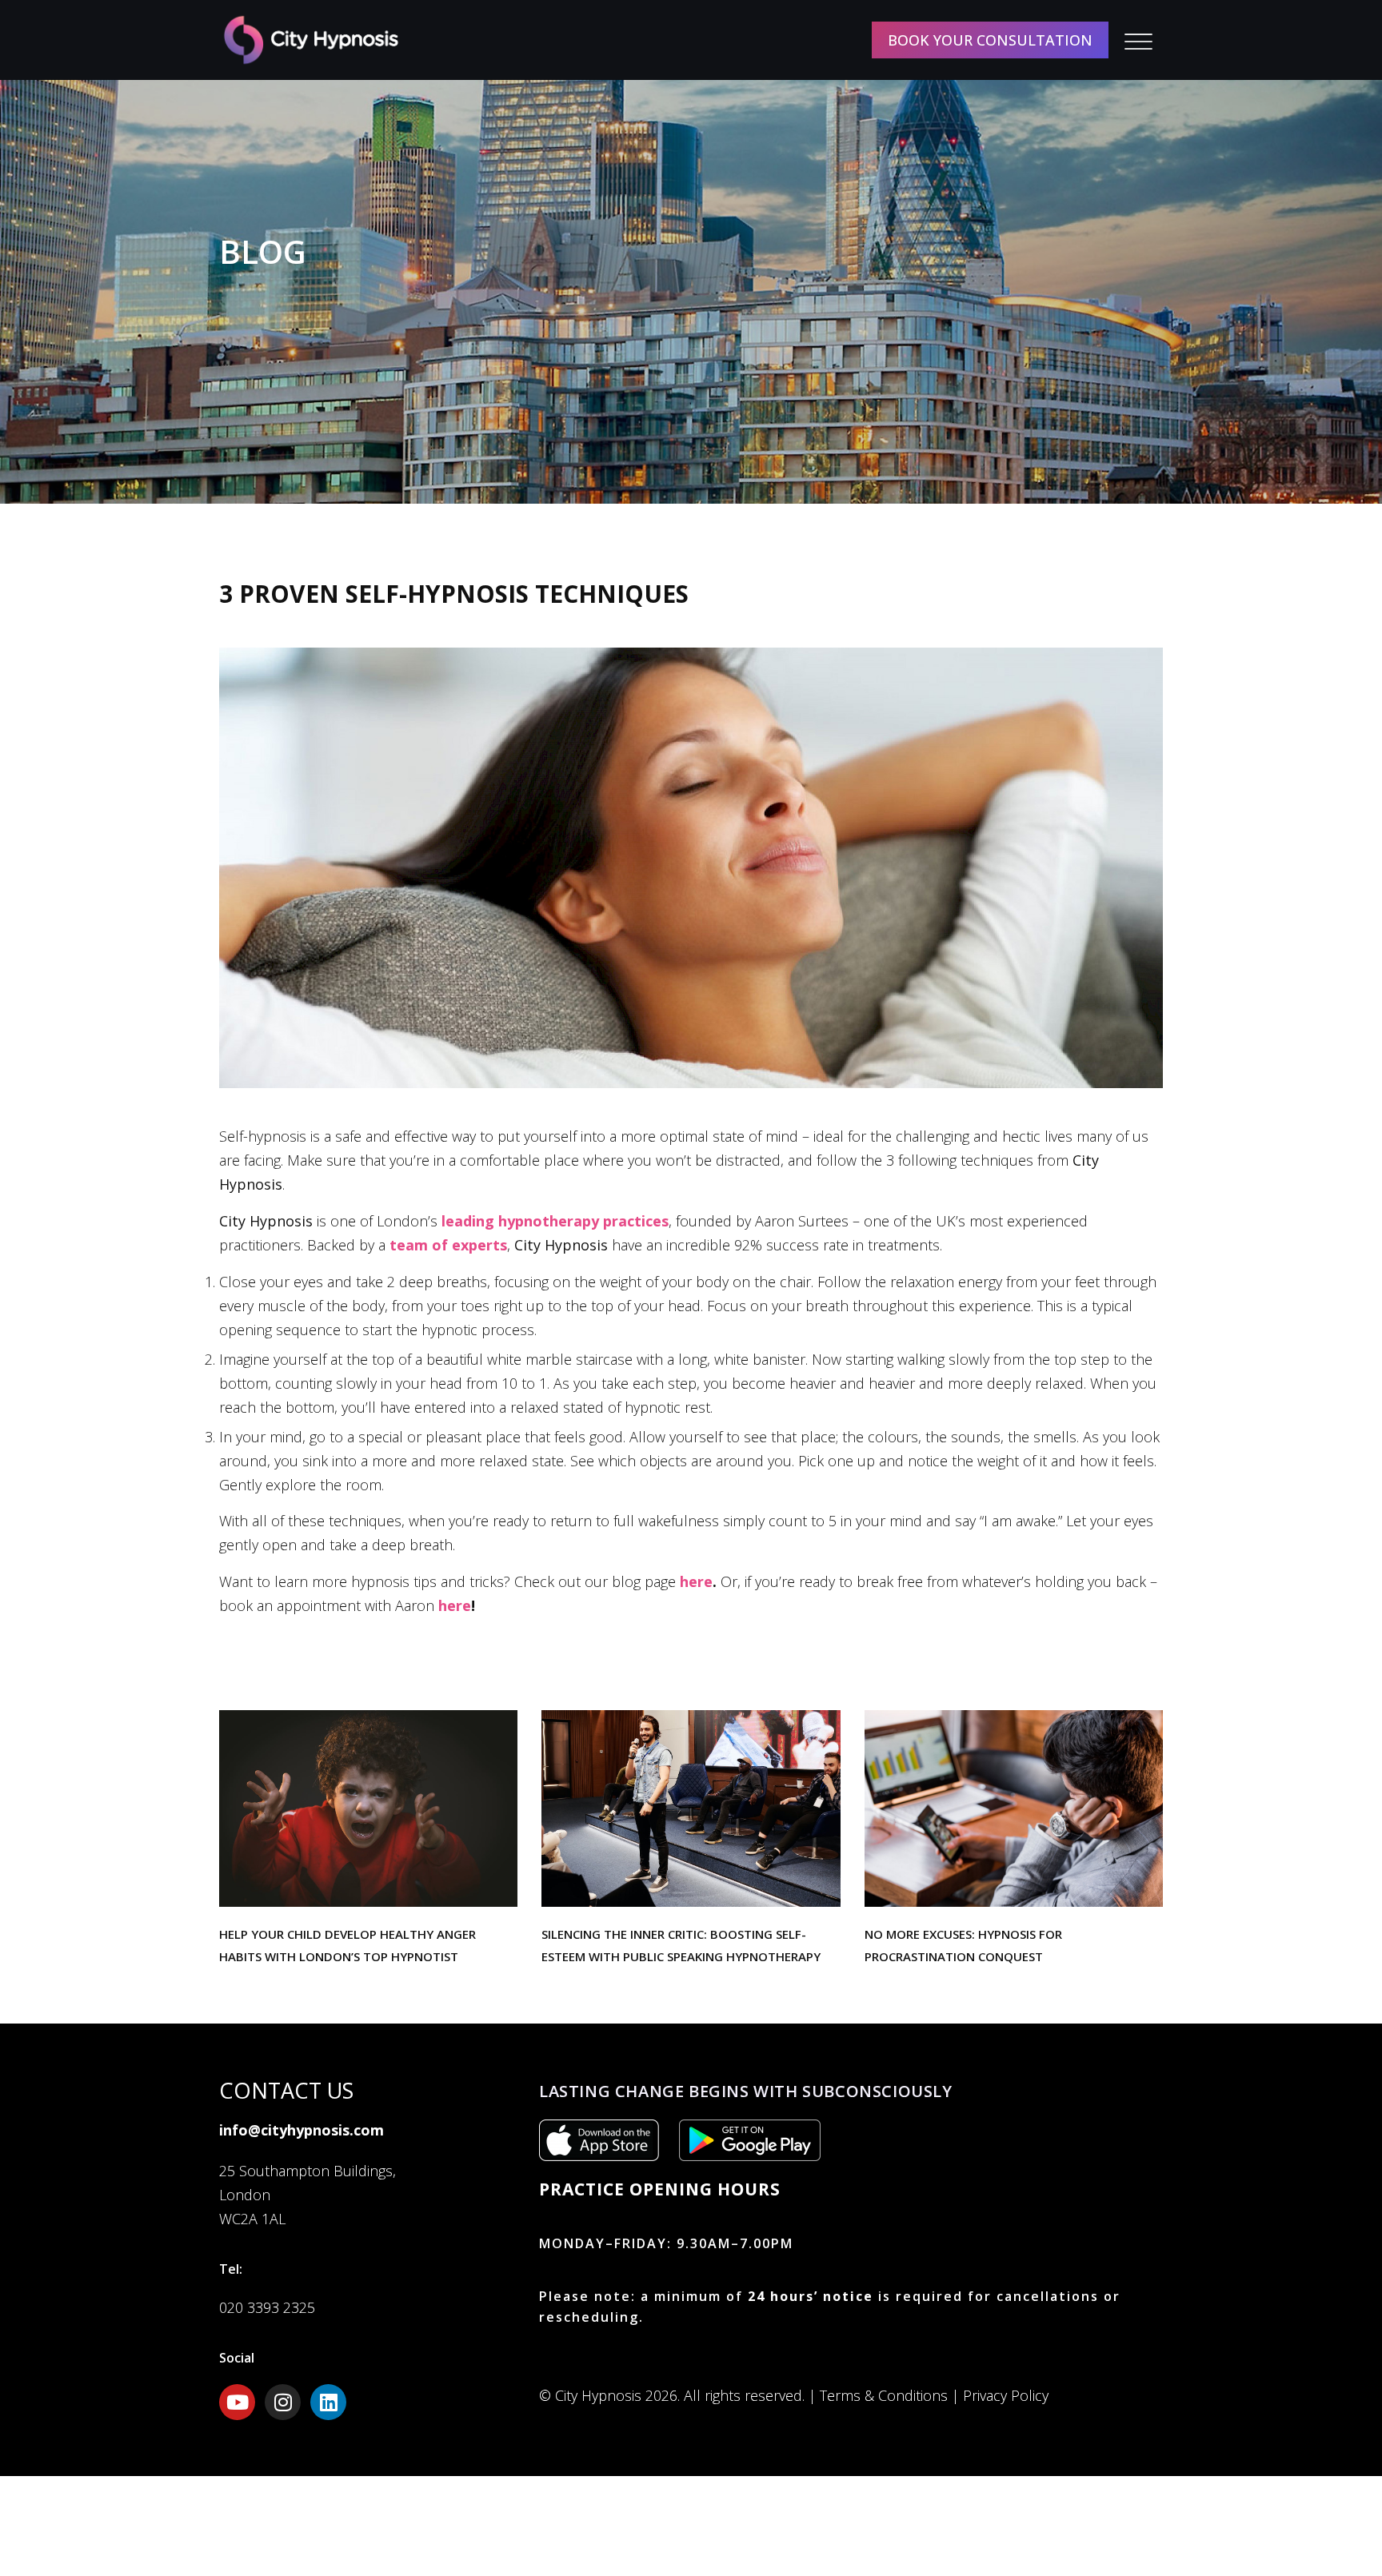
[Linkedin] (328, 2402)
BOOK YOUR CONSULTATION (990, 40)
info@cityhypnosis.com (302, 2130)
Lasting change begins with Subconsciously (746, 2091)
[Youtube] (237, 2402)
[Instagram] (283, 2402)
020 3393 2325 (267, 2307)
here (696, 1581)
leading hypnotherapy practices (555, 1221)
